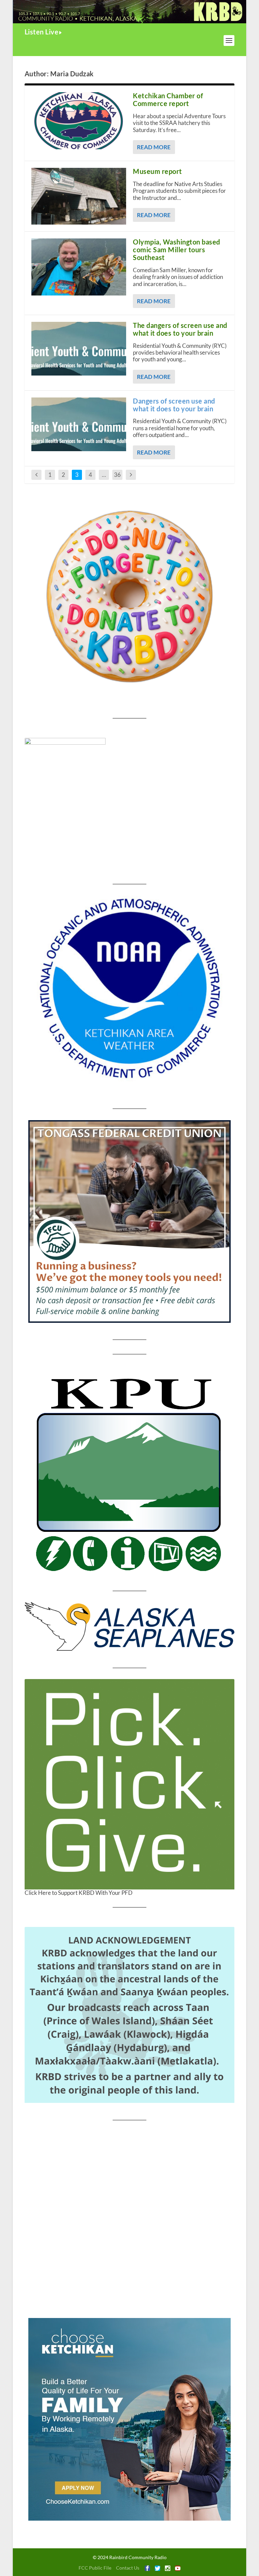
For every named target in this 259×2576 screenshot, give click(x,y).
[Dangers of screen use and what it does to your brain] (79, 424)
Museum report (157, 171)
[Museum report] (79, 196)
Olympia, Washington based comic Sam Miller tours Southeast (177, 250)
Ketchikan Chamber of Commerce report (168, 99)
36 (117, 475)
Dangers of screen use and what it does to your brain (174, 405)
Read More (154, 147)
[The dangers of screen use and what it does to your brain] (79, 349)
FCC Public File (95, 2568)
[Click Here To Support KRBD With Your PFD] (129, 1784)
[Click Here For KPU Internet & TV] (129, 1473)
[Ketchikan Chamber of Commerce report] (79, 121)
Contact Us (128, 2568)
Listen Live (42, 32)
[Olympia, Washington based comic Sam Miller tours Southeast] (79, 267)
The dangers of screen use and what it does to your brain (180, 329)
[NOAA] (129, 988)
